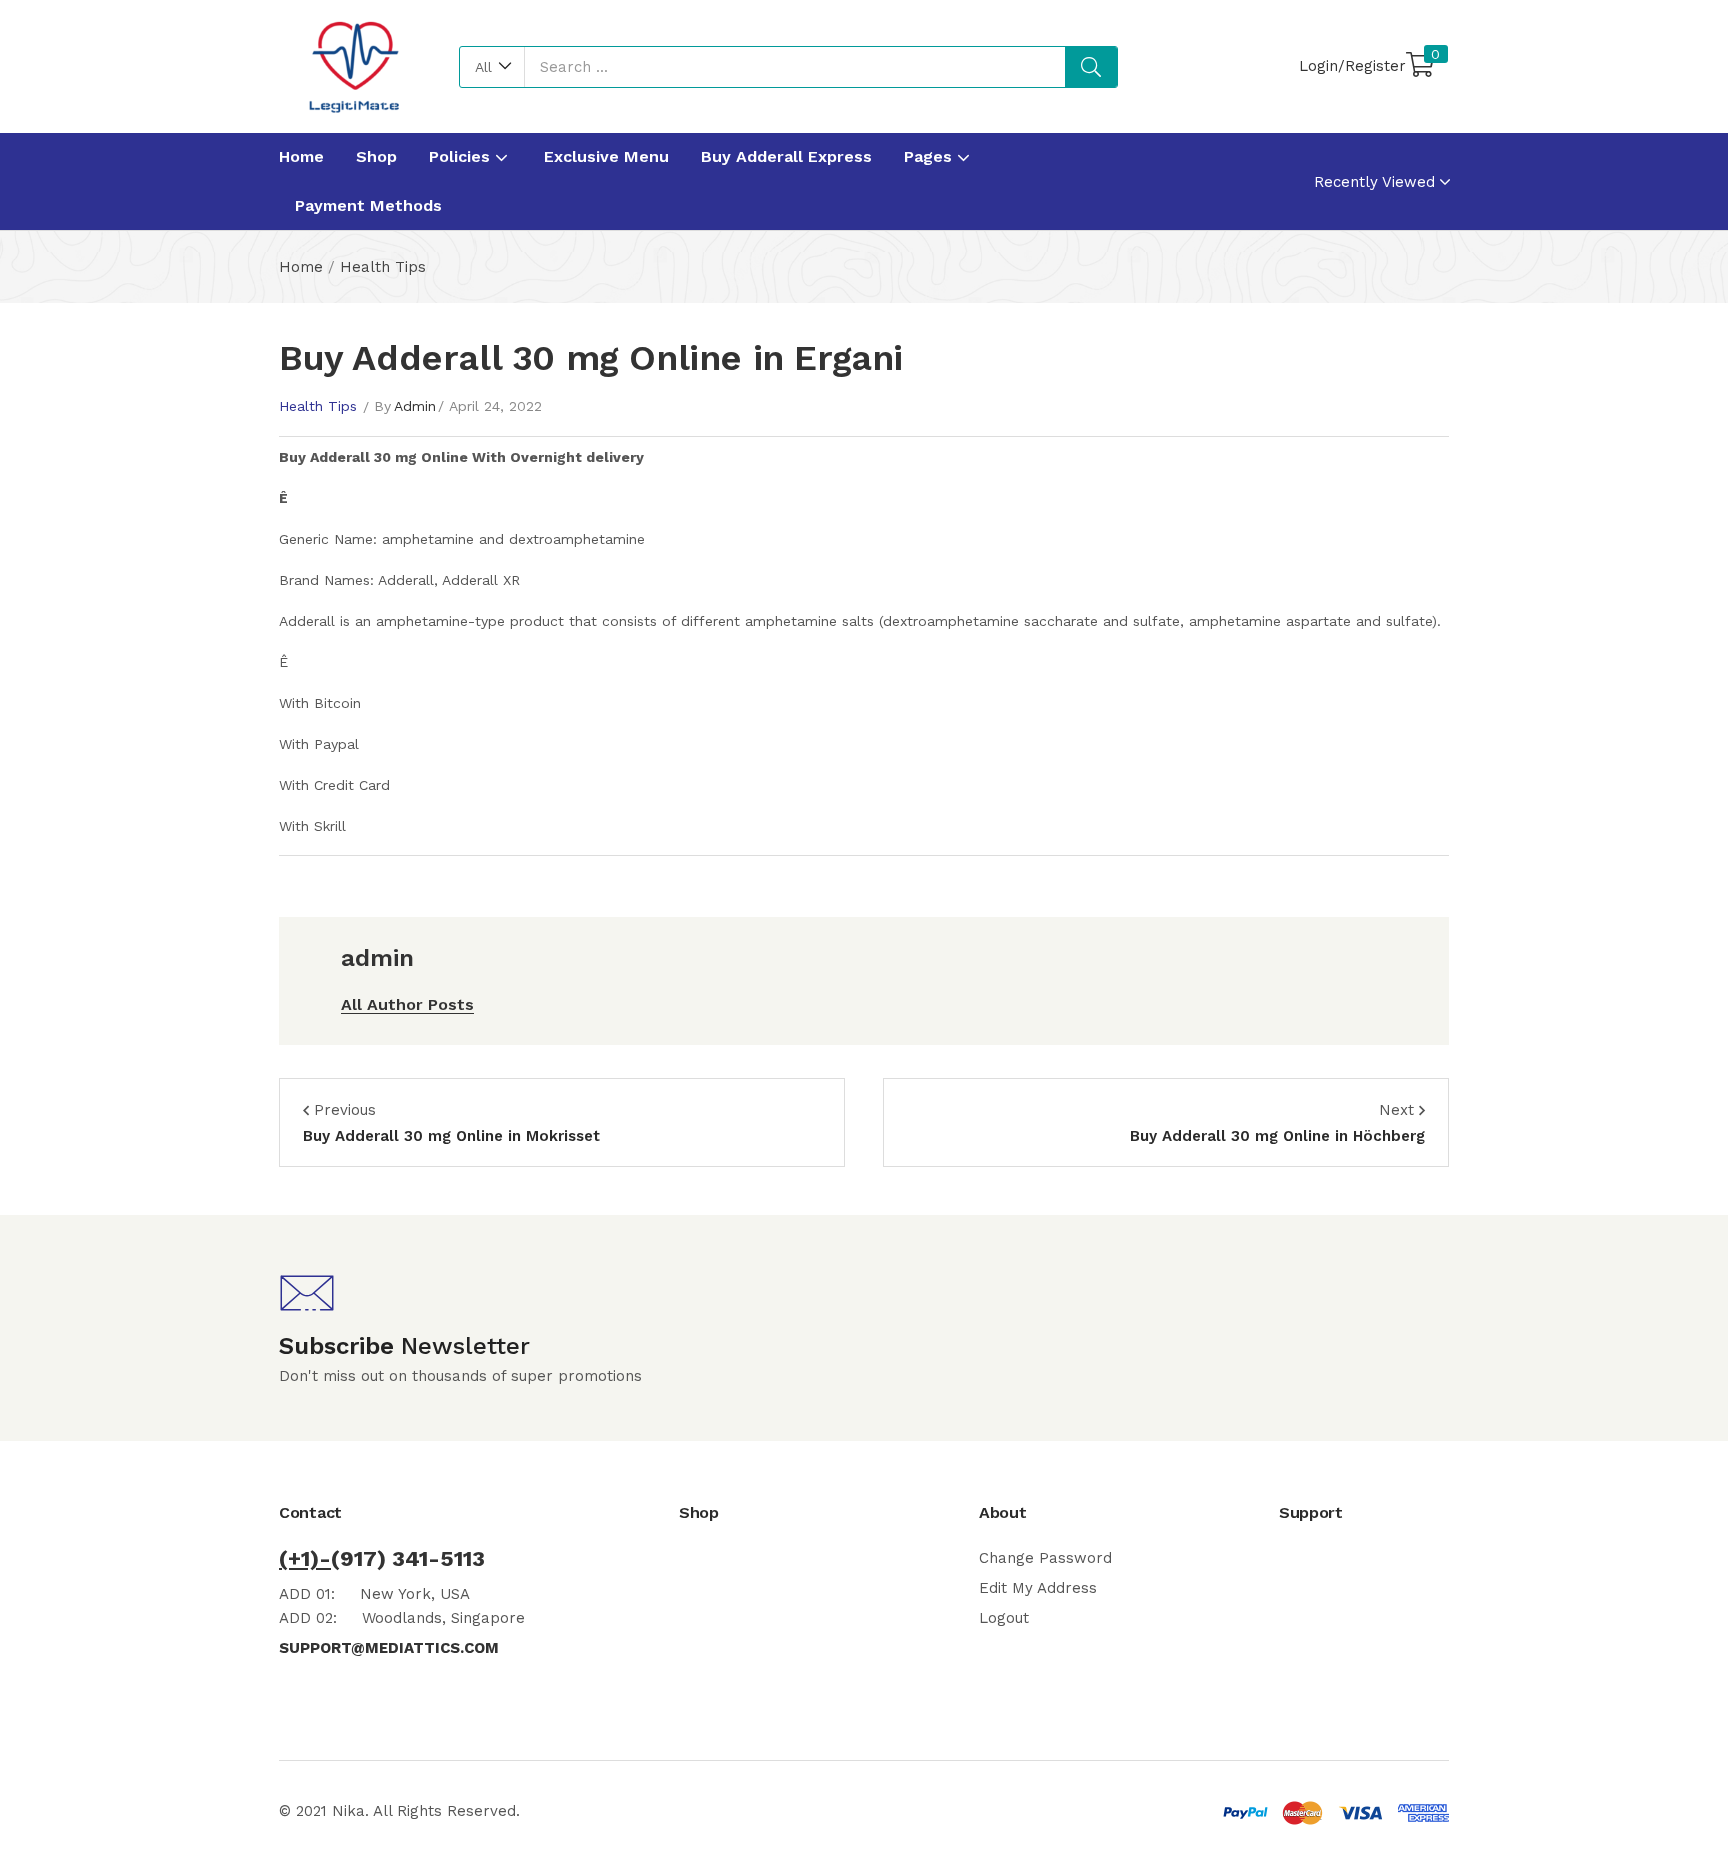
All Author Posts (407, 1004)
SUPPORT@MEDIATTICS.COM (389, 1648)
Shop (376, 156)
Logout (1004, 1618)
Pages (930, 156)
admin (415, 406)
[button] (492, 67)
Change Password (1045, 1558)
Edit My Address (1038, 1588)
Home (301, 156)
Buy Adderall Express (786, 156)
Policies (462, 156)
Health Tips (383, 267)
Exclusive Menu (606, 156)
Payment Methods (368, 205)
